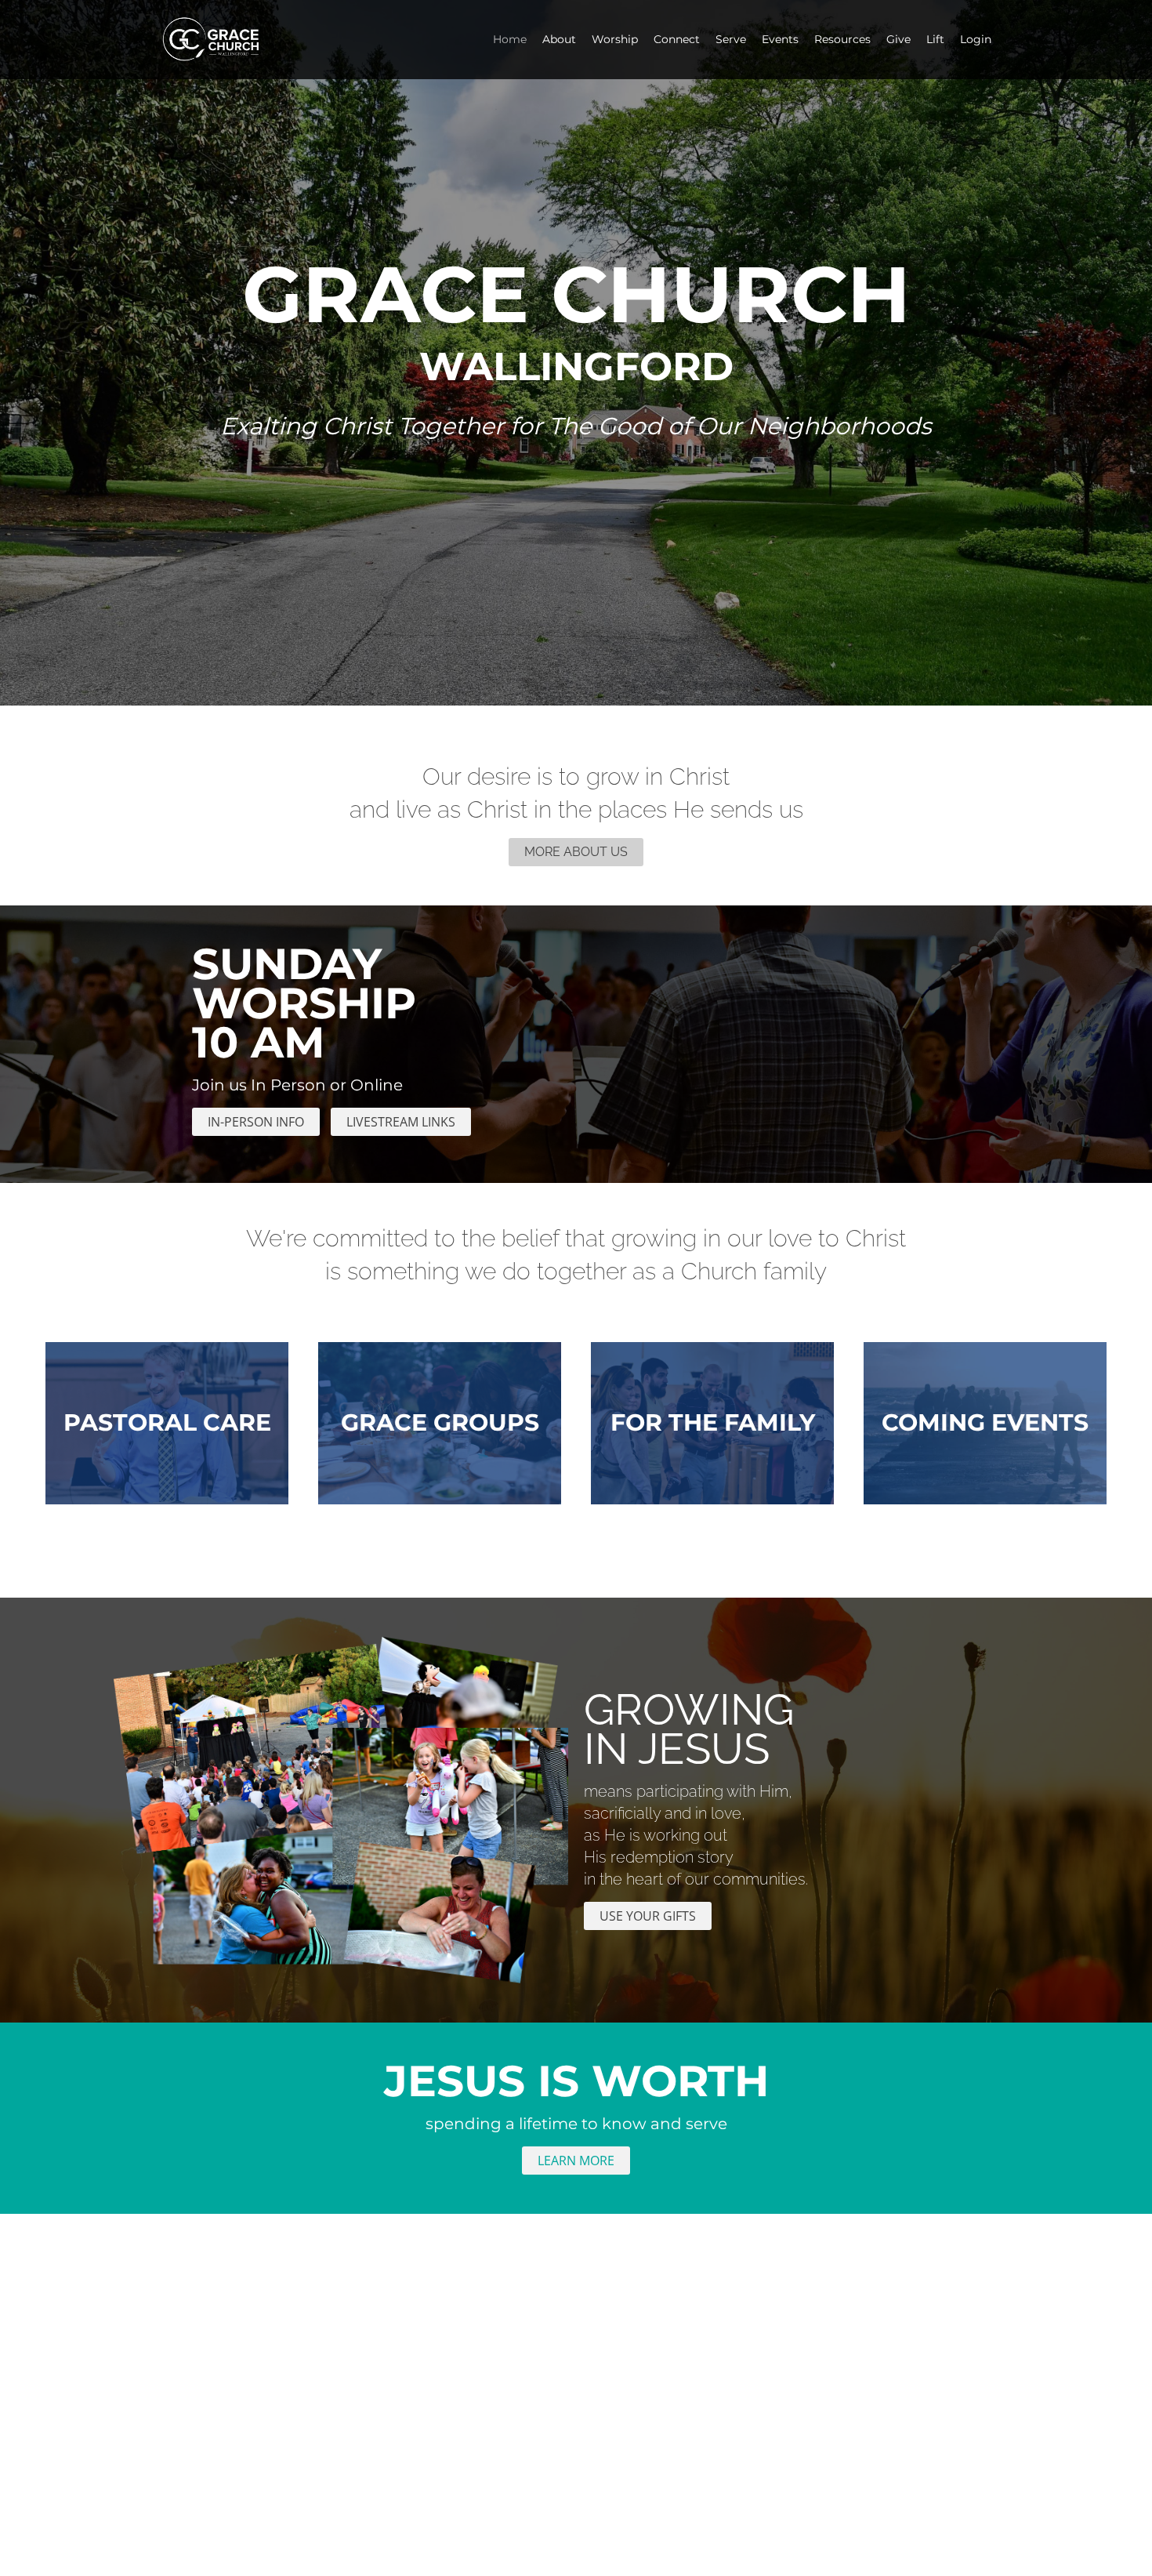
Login (976, 39)
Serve (731, 39)
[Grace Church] (230, 40)
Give (898, 39)
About (559, 39)
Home (510, 39)
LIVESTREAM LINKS (401, 1122)
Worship (615, 39)
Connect (677, 39)
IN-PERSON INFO (256, 1122)
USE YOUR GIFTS (648, 1916)
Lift (935, 39)
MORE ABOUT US (576, 852)
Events (780, 39)
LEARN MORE (576, 2161)
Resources (842, 39)
